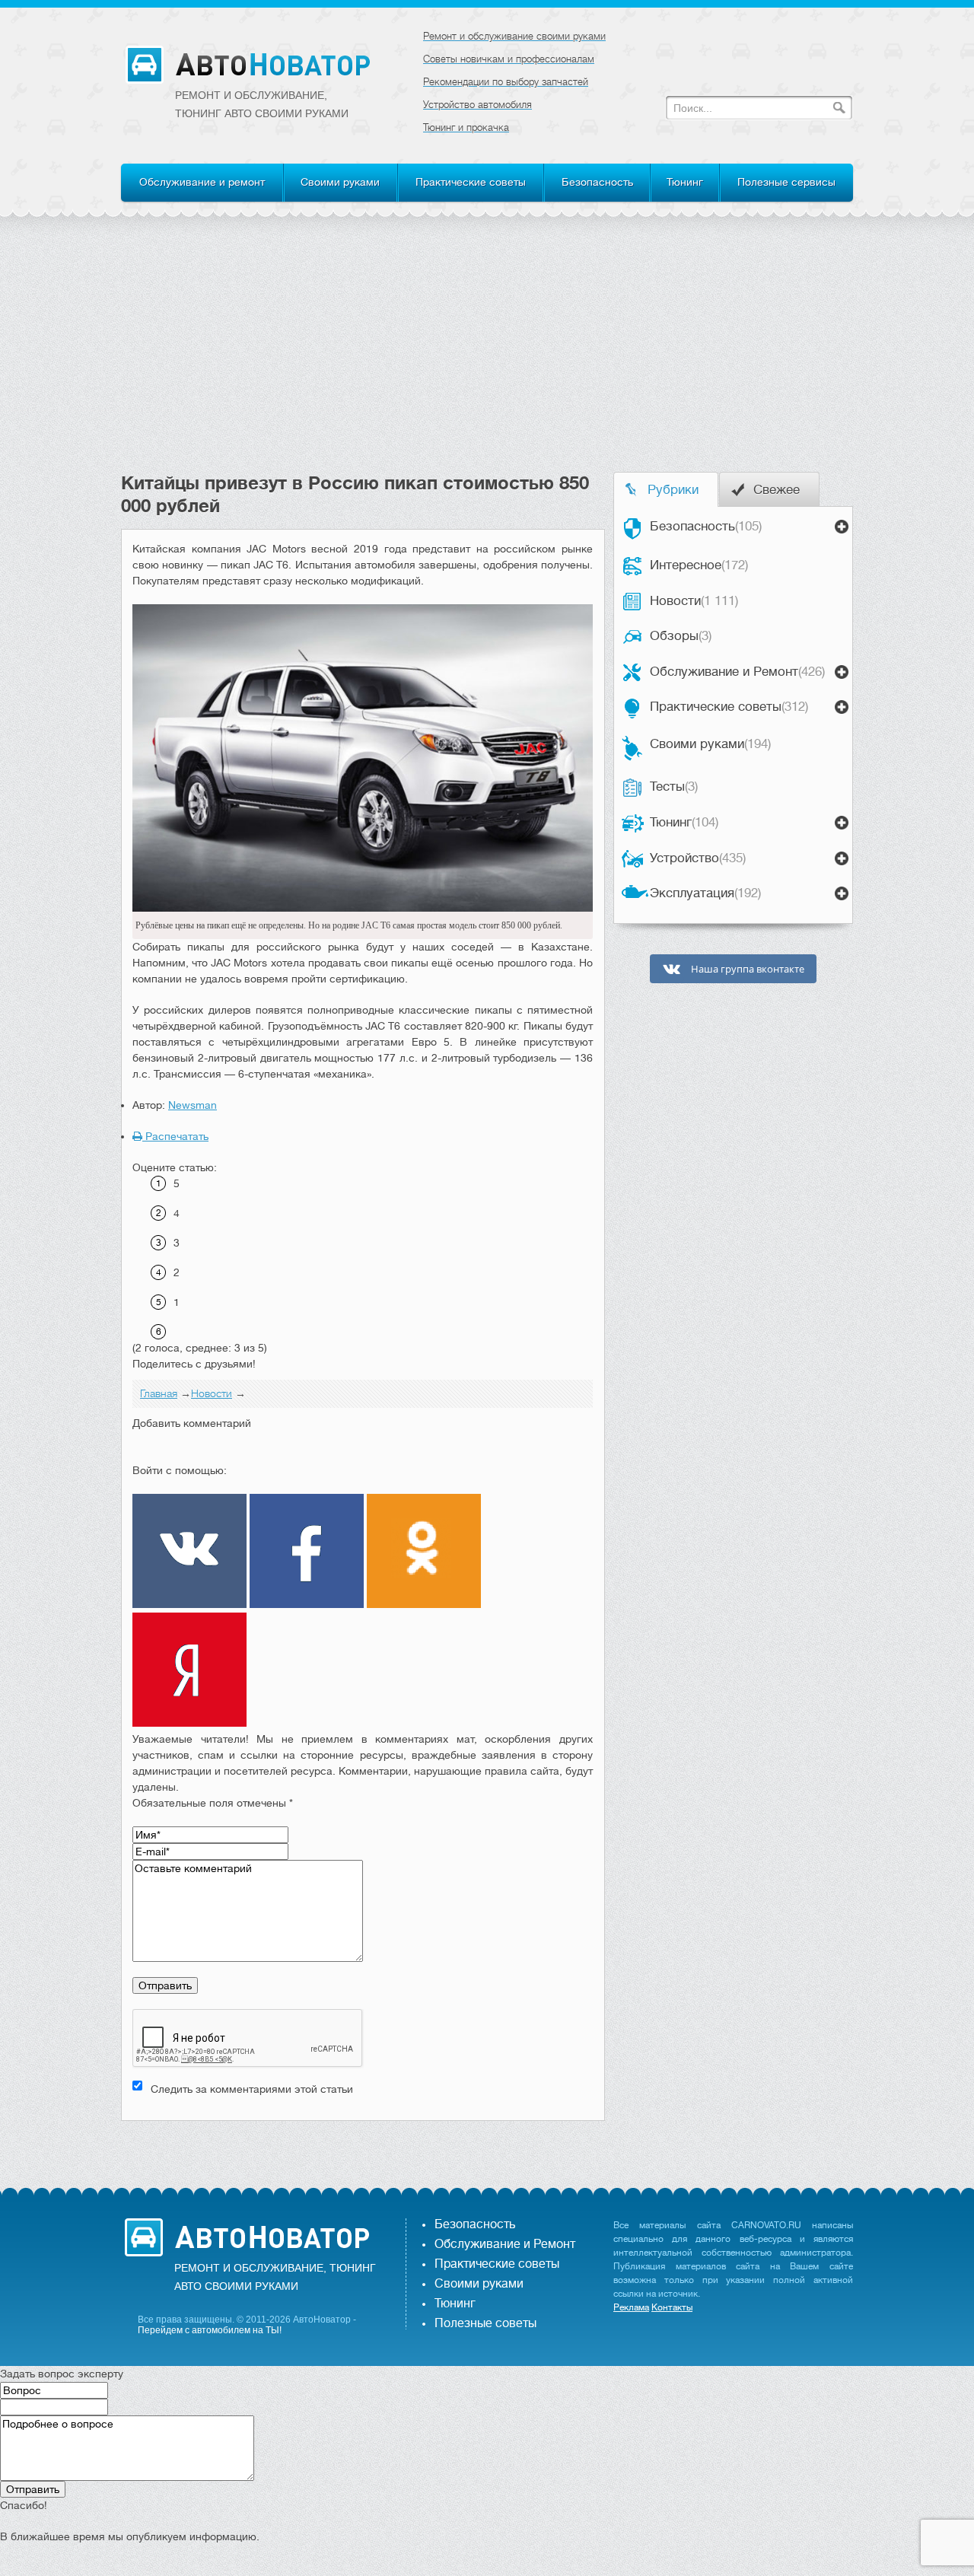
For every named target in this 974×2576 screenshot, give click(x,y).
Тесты (674, 786)
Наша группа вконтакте (746, 969)
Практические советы (471, 182)
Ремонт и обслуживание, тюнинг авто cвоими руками (262, 104)
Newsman (193, 1105)
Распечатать (175, 1136)
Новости (694, 601)
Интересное (699, 565)
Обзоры (681, 636)
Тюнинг (685, 182)
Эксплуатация (705, 893)
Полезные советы (485, 2323)
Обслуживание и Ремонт (737, 672)
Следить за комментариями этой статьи (252, 2089)
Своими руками (340, 182)
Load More (363, 2145)
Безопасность (597, 182)
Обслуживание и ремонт (202, 182)
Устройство (698, 858)
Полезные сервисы (786, 182)
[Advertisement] (487, 358)
